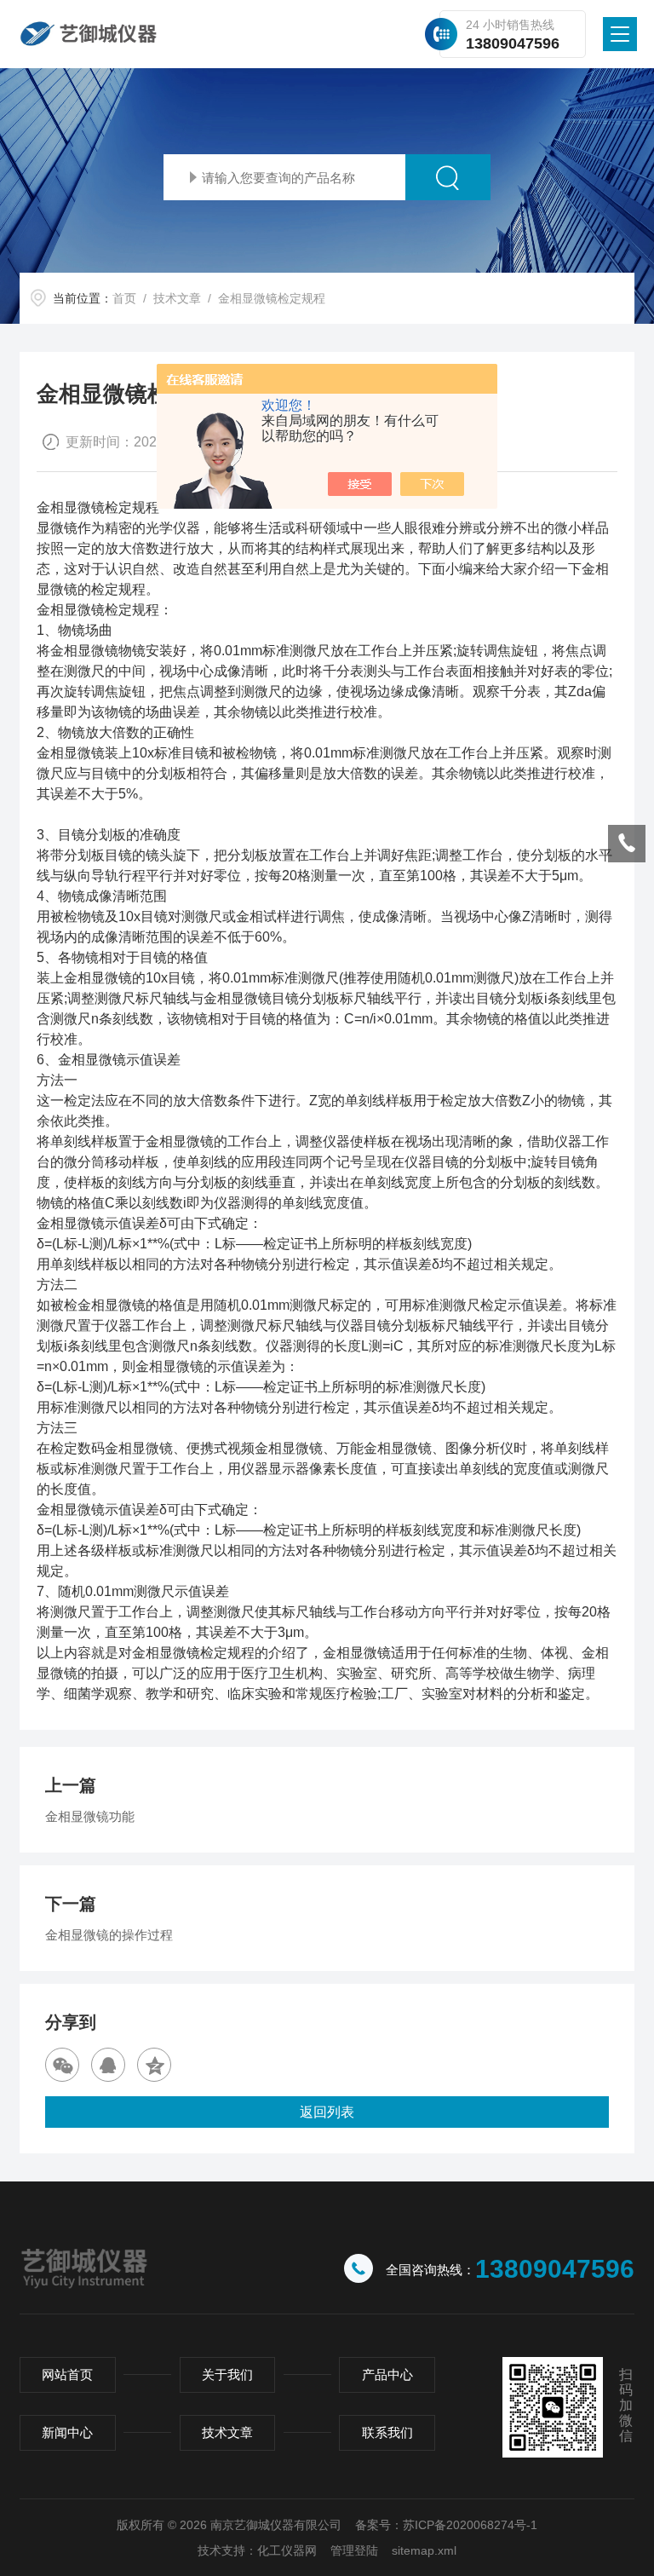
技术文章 (177, 298)
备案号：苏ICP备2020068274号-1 (446, 2525)
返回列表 (327, 2112)
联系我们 (387, 2432)
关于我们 (227, 2374)
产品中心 (387, 2374)
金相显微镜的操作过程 (109, 1935)
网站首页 (67, 2374)
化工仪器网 (287, 2550)
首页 (124, 298)
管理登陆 (354, 2550)
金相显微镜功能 (90, 1816)
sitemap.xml (424, 2550)
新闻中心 (67, 2432)
